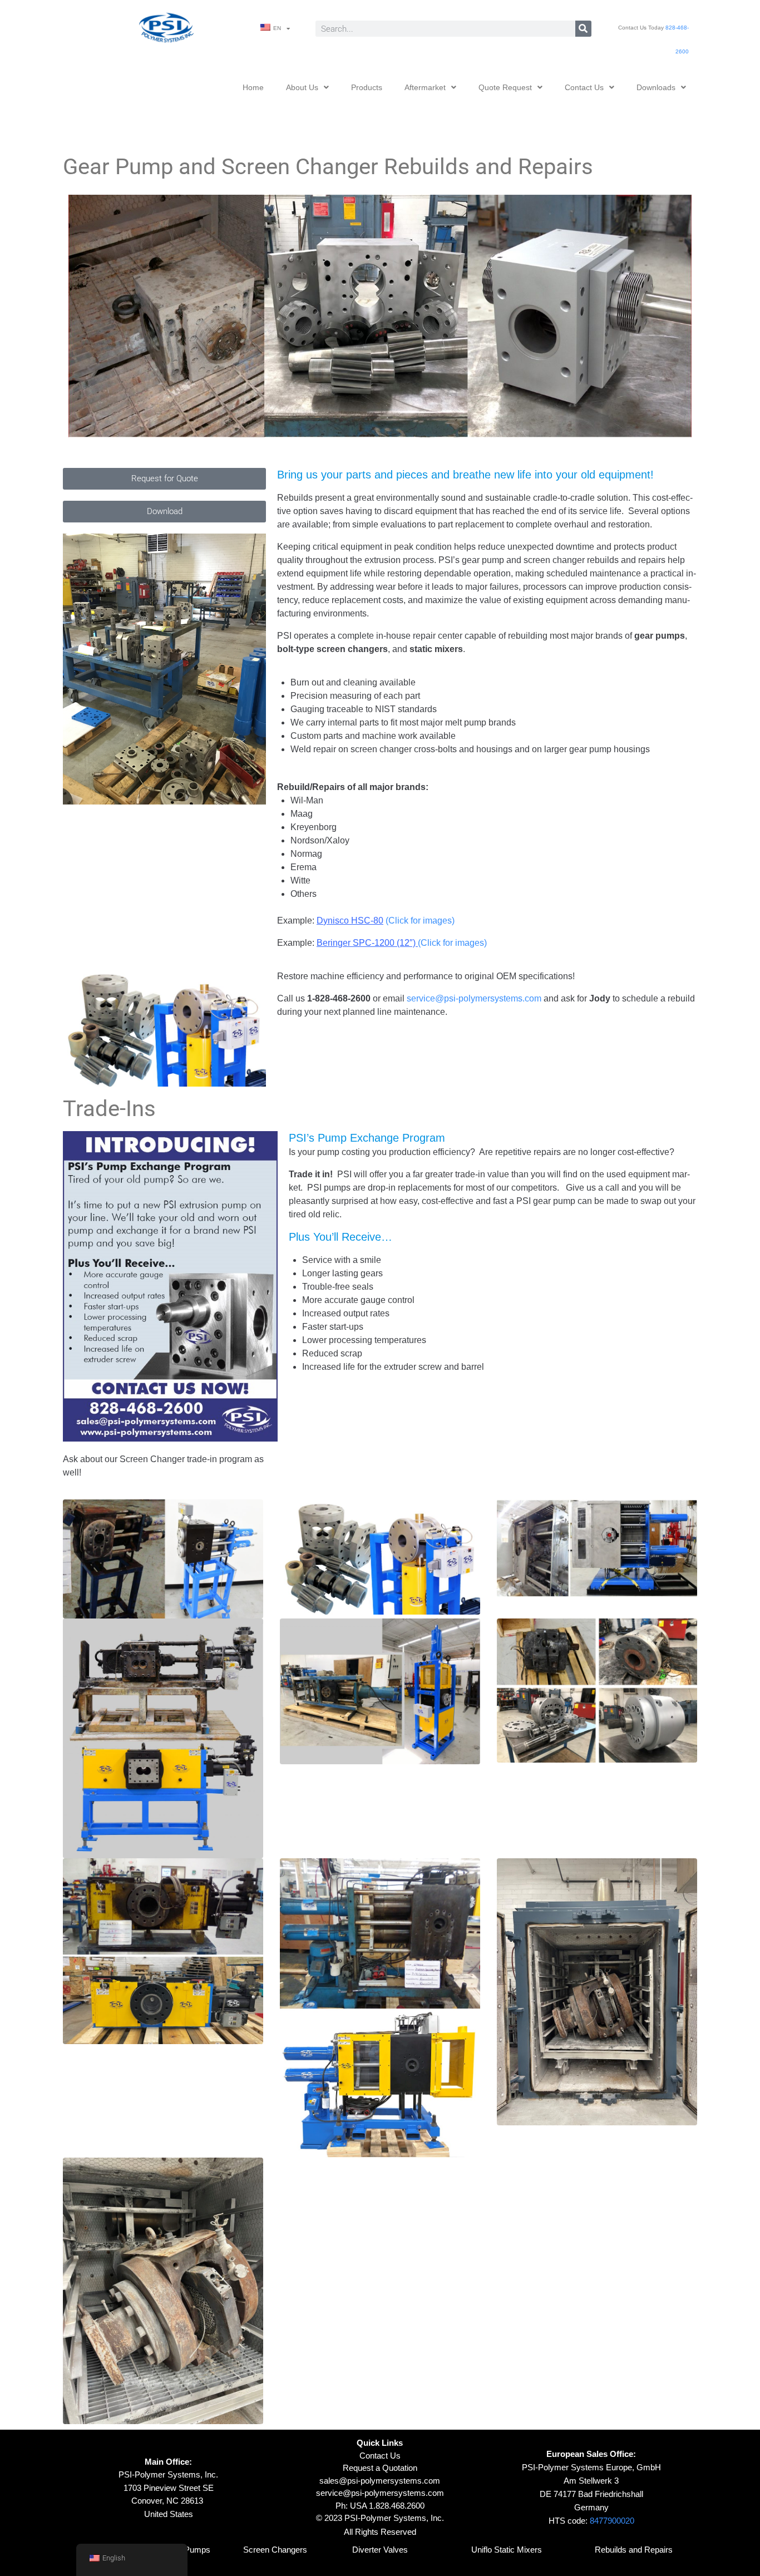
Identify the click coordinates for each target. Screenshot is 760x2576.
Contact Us (584, 87)
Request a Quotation (380, 2468)
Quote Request (505, 87)
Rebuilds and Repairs (634, 2550)
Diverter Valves (380, 2550)
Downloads (656, 87)
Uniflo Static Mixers (507, 2550)
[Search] (583, 29)
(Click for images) (386, 921)
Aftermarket (425, 87)
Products (367, 87)
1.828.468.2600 (397, 2506)
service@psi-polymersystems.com (474, 998)
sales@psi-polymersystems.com (380, 2481)
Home (253, 87)
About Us (302, 87)
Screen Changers (275, 2550)
